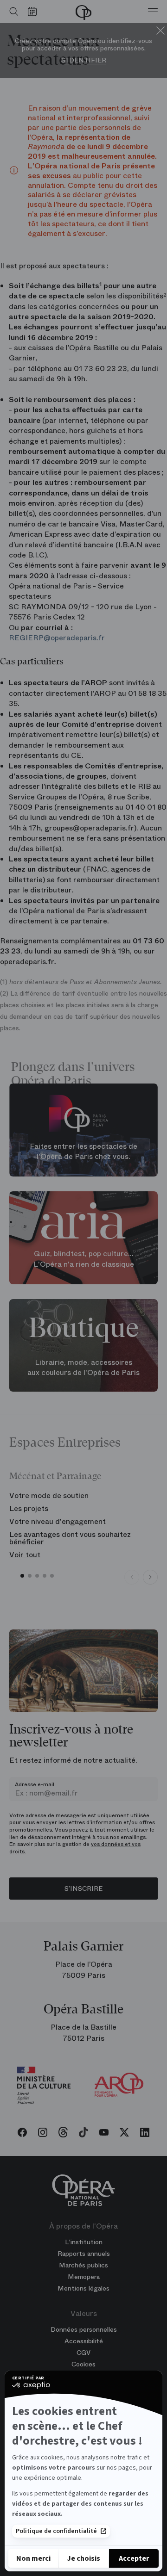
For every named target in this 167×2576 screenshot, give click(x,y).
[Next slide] (150, 1577)
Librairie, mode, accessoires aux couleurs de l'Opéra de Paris (83, 1367)
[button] (22, 1576)
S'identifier (84, 60)
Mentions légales (83, 2288)
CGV (83, 2353)
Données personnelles (84, 2329)
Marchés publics (83, 2265)
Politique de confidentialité (56, 2531)
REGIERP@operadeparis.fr (57, 638)
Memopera (84, 2277)
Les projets (29, 1508)
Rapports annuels (84, 2254)
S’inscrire (83, 1889)
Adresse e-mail (35, 1784)
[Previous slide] (132, 1577)
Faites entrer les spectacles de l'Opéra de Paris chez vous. (83, 1151)
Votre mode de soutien (49, 1495)
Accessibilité (84, 2341)
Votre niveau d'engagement (58, 1521)
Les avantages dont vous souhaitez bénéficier (70, 1538)
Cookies (83, 2364)
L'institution (84, 2242)
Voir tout (25, 1555)
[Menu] (153, 12)
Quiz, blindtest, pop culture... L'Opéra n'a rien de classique (84, 1259)
